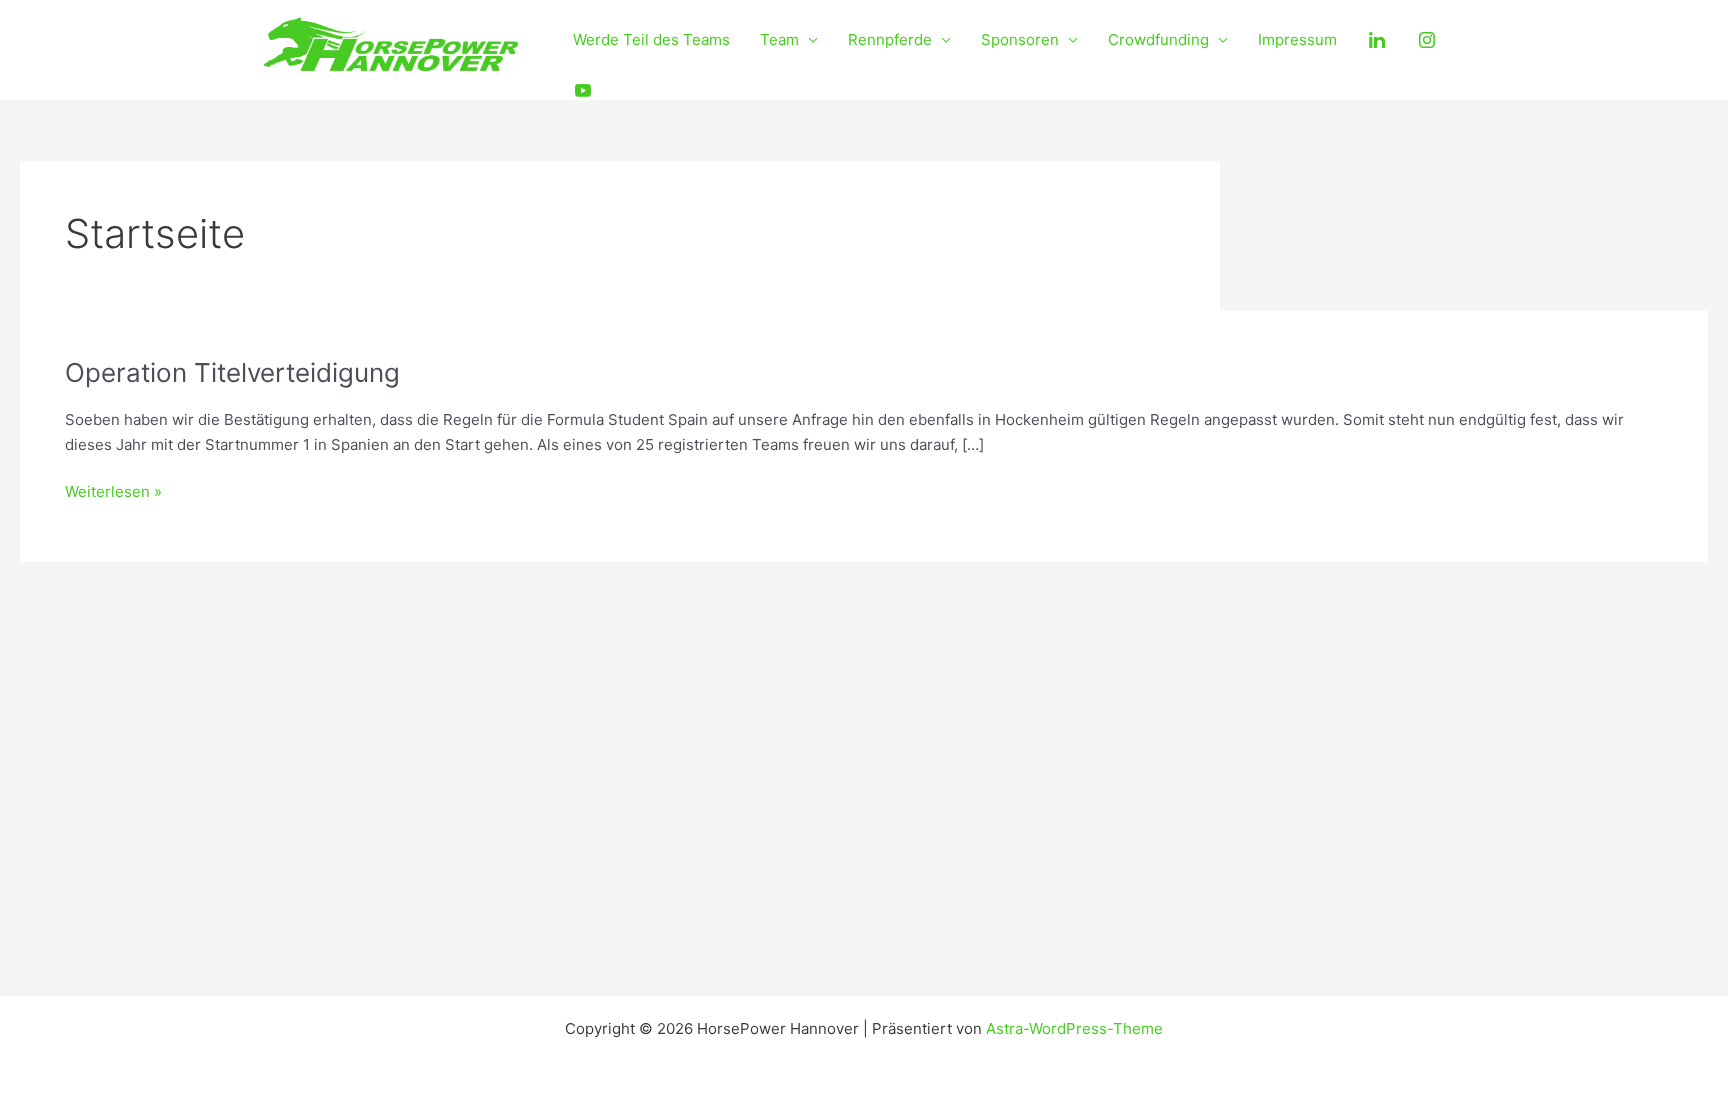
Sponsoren (1020, 39)
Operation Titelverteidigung (232, 372)
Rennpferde (890, 39)
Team (779, 39)
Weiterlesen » (113, 490)
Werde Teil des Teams (651, 39)
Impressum (1297, 39)
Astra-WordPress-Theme (1074, 1028)
